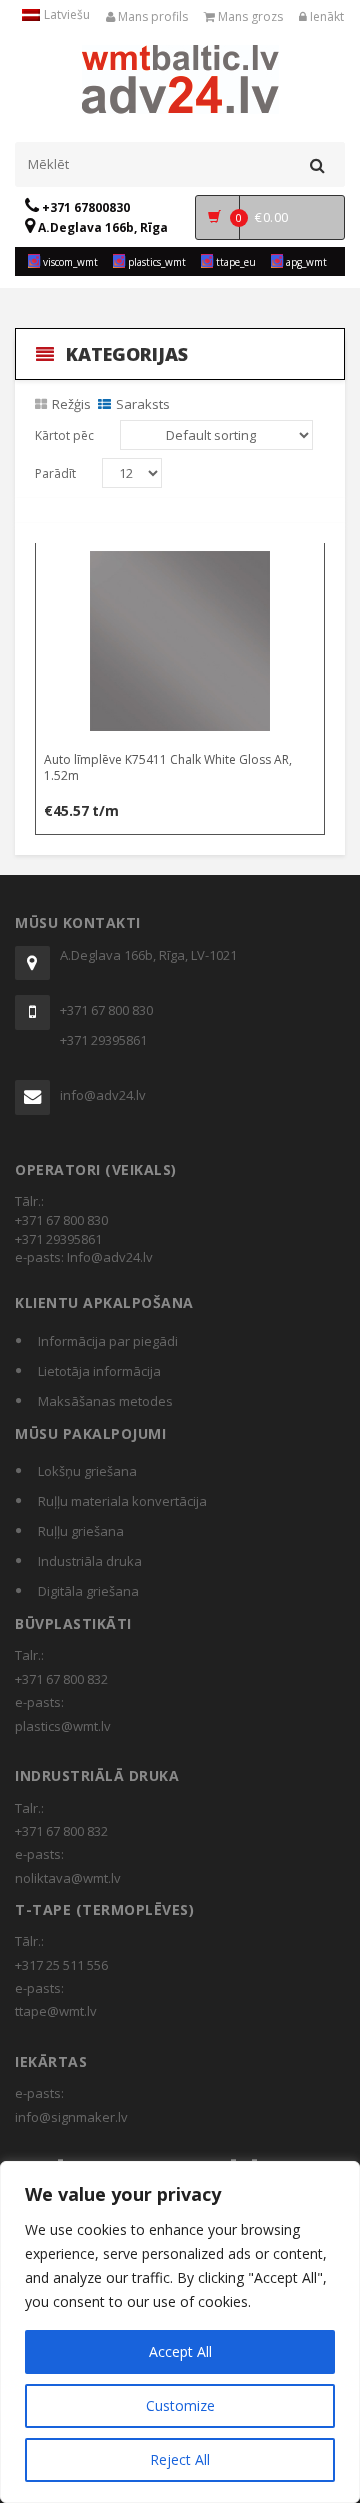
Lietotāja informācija (99, 1371)
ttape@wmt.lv (56, 2011)
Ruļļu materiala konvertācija (122, 1501)
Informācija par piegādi (108, 1341)
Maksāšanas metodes (105, 1401)
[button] (181, 562)
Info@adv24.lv (110, 1257)
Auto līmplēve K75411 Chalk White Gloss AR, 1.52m (168, 767)
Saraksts (143, 404)
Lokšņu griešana (87, 1471)
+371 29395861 (103, 1040)
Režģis (71, 404)
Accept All (180, 2351)
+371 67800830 (84, 207)
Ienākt (325, 16)
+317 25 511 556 (61, 1965)
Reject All (180, 2459)
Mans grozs (249, 16)
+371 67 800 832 (61, 1679)
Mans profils (151, 16)
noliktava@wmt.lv (68, 1878)
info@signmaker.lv (71, 2117)
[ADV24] (180, 77)
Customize (180, 2405)
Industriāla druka (90, 1561)
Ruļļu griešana (81, 1531)
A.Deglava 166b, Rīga (101, 227)
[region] (180, 2332)
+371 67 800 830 (106, 1010)
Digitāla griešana (88, 1591)
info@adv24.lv (103, 1095)
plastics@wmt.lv (63, 1726)
